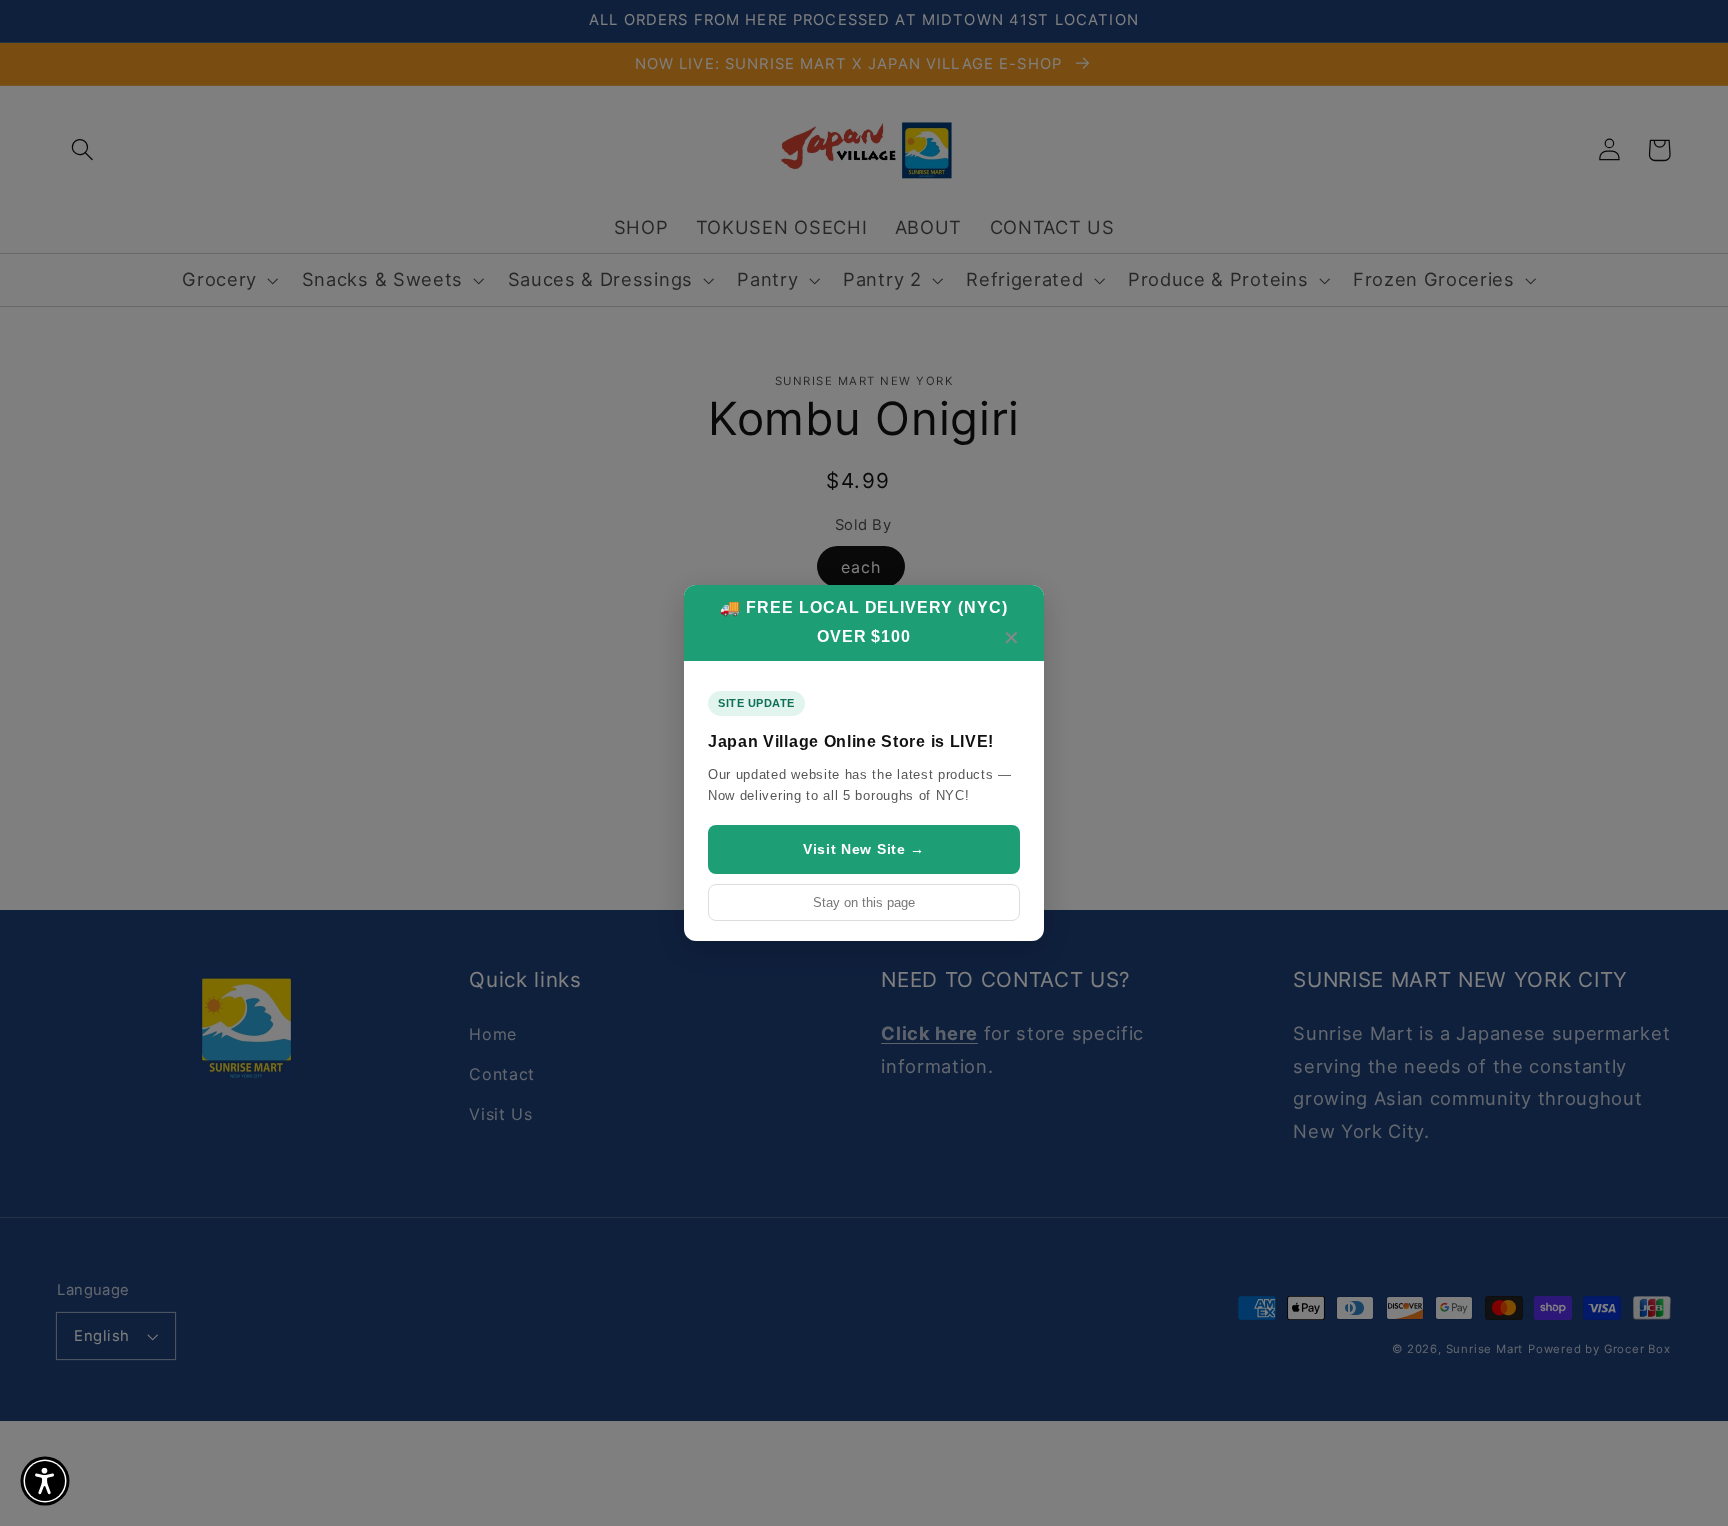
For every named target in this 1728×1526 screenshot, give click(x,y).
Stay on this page (864, 902)
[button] (45, 1481)
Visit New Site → (864, 849)
